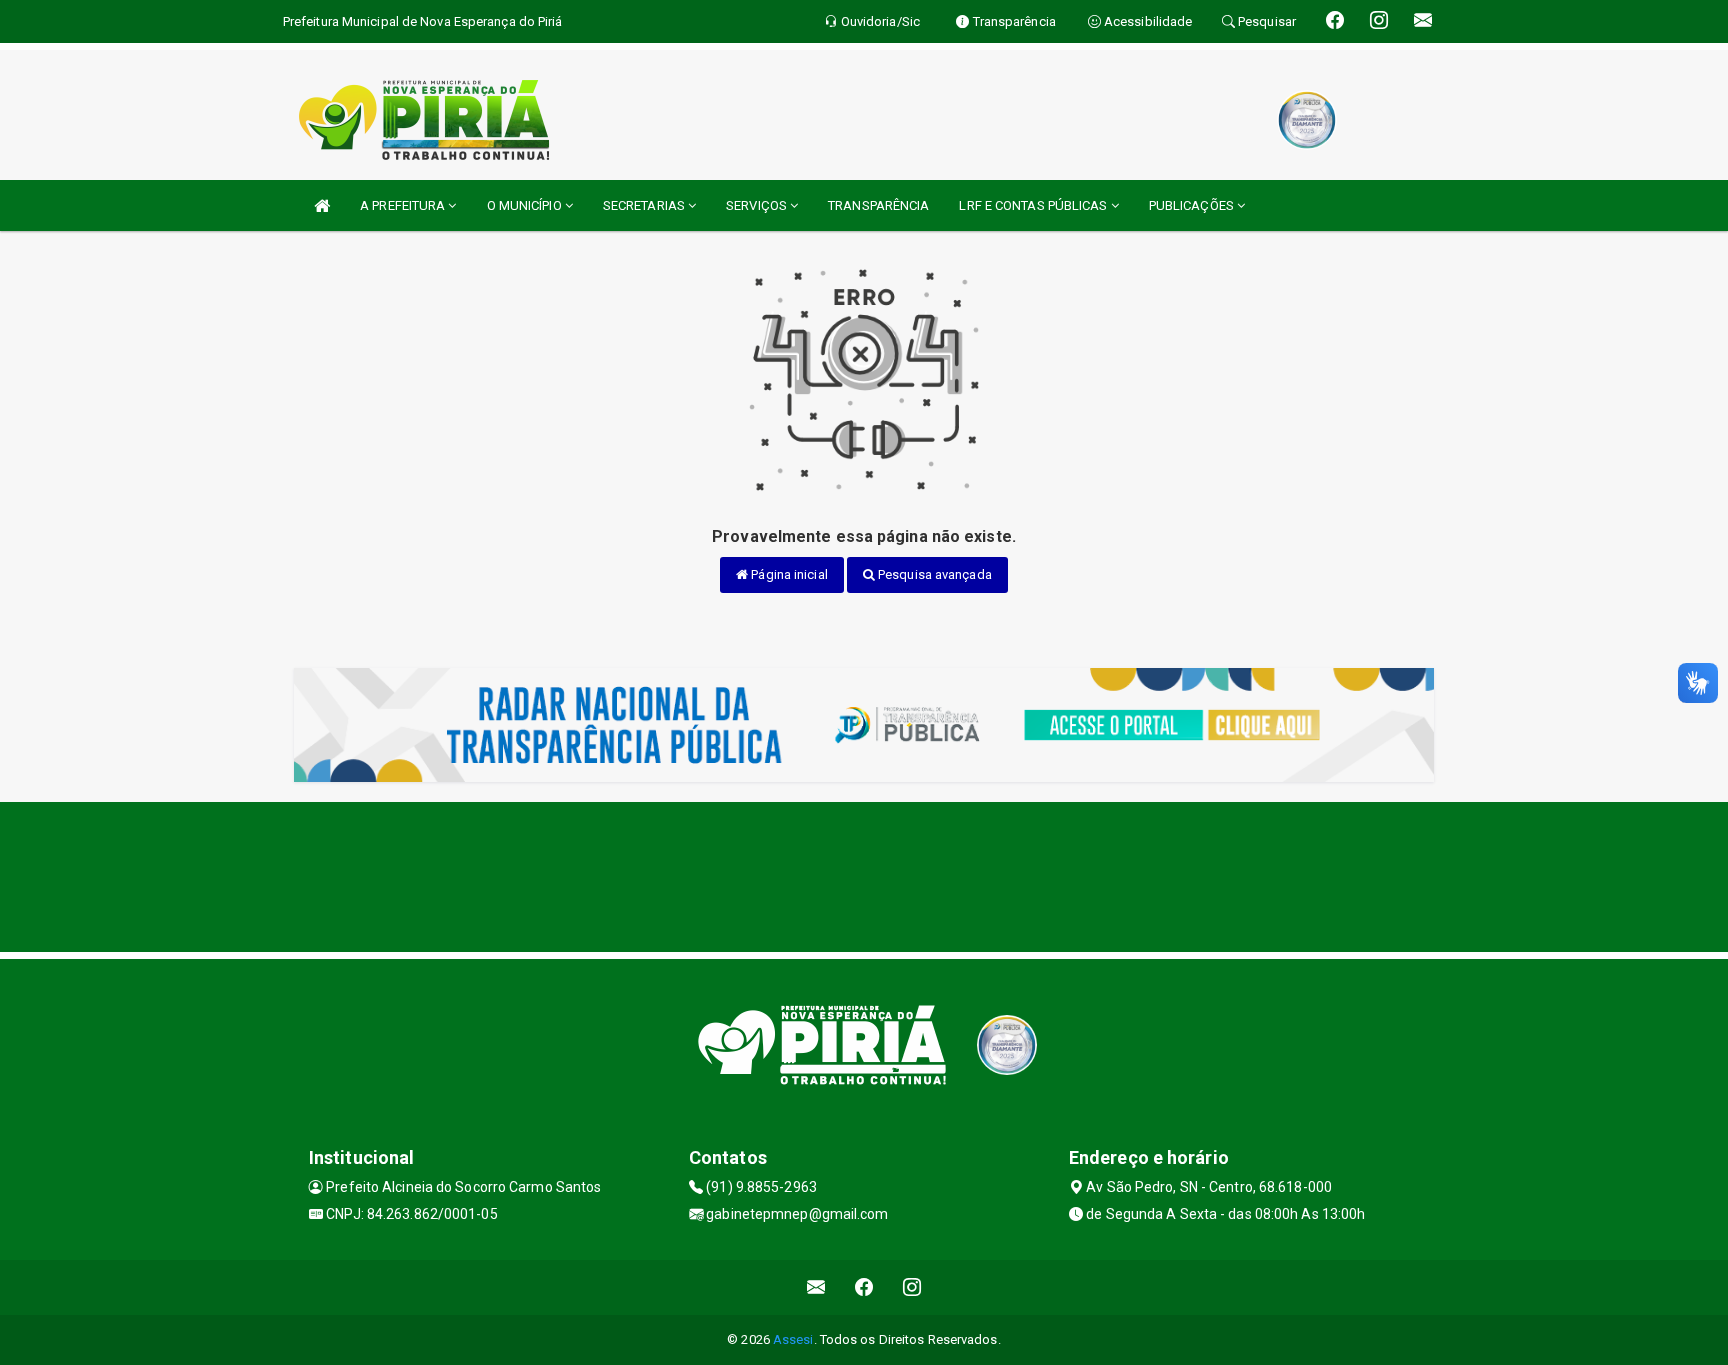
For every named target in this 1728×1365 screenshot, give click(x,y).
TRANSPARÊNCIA (878, 205)
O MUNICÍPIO (526, 205)
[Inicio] (322, 205)
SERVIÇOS (758, 205)
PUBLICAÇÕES (1193, 205)
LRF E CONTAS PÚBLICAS (1034, 205)
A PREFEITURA (404, 205)
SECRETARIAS (645, 205)
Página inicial (788, 574)
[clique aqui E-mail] (816, 1287)
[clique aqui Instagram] (912, 1287)
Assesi (793, 1339)
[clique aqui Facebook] (864, 1287)
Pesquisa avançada (933, 574)
